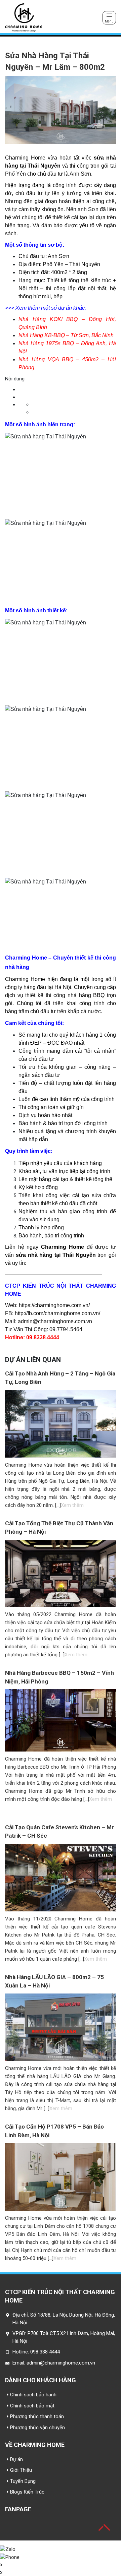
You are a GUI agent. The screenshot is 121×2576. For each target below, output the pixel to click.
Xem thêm (72, 1505)
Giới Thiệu (21, 2470)
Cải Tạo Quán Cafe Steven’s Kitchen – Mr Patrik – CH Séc (59, 1832)
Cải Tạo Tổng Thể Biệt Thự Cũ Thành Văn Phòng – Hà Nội (59, 1528)
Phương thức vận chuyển (37, 2428)
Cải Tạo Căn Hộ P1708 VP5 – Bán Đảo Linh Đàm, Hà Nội (54, 2131)
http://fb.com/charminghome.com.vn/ (57, 1313)
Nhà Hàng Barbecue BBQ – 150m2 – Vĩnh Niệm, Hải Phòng (59, 1677)
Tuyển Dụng (23, 2481)
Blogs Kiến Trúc (27, 2492)
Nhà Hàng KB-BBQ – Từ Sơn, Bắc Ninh (66, 335)
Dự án (16, 2459)
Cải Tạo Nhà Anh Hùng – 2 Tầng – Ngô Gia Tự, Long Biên (60, 1378)
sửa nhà (27, 1255)
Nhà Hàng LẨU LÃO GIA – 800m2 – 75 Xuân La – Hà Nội (54, 1981)
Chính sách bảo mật (32, 2406)
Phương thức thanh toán (37, 2416)
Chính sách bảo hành (33, 2395)
